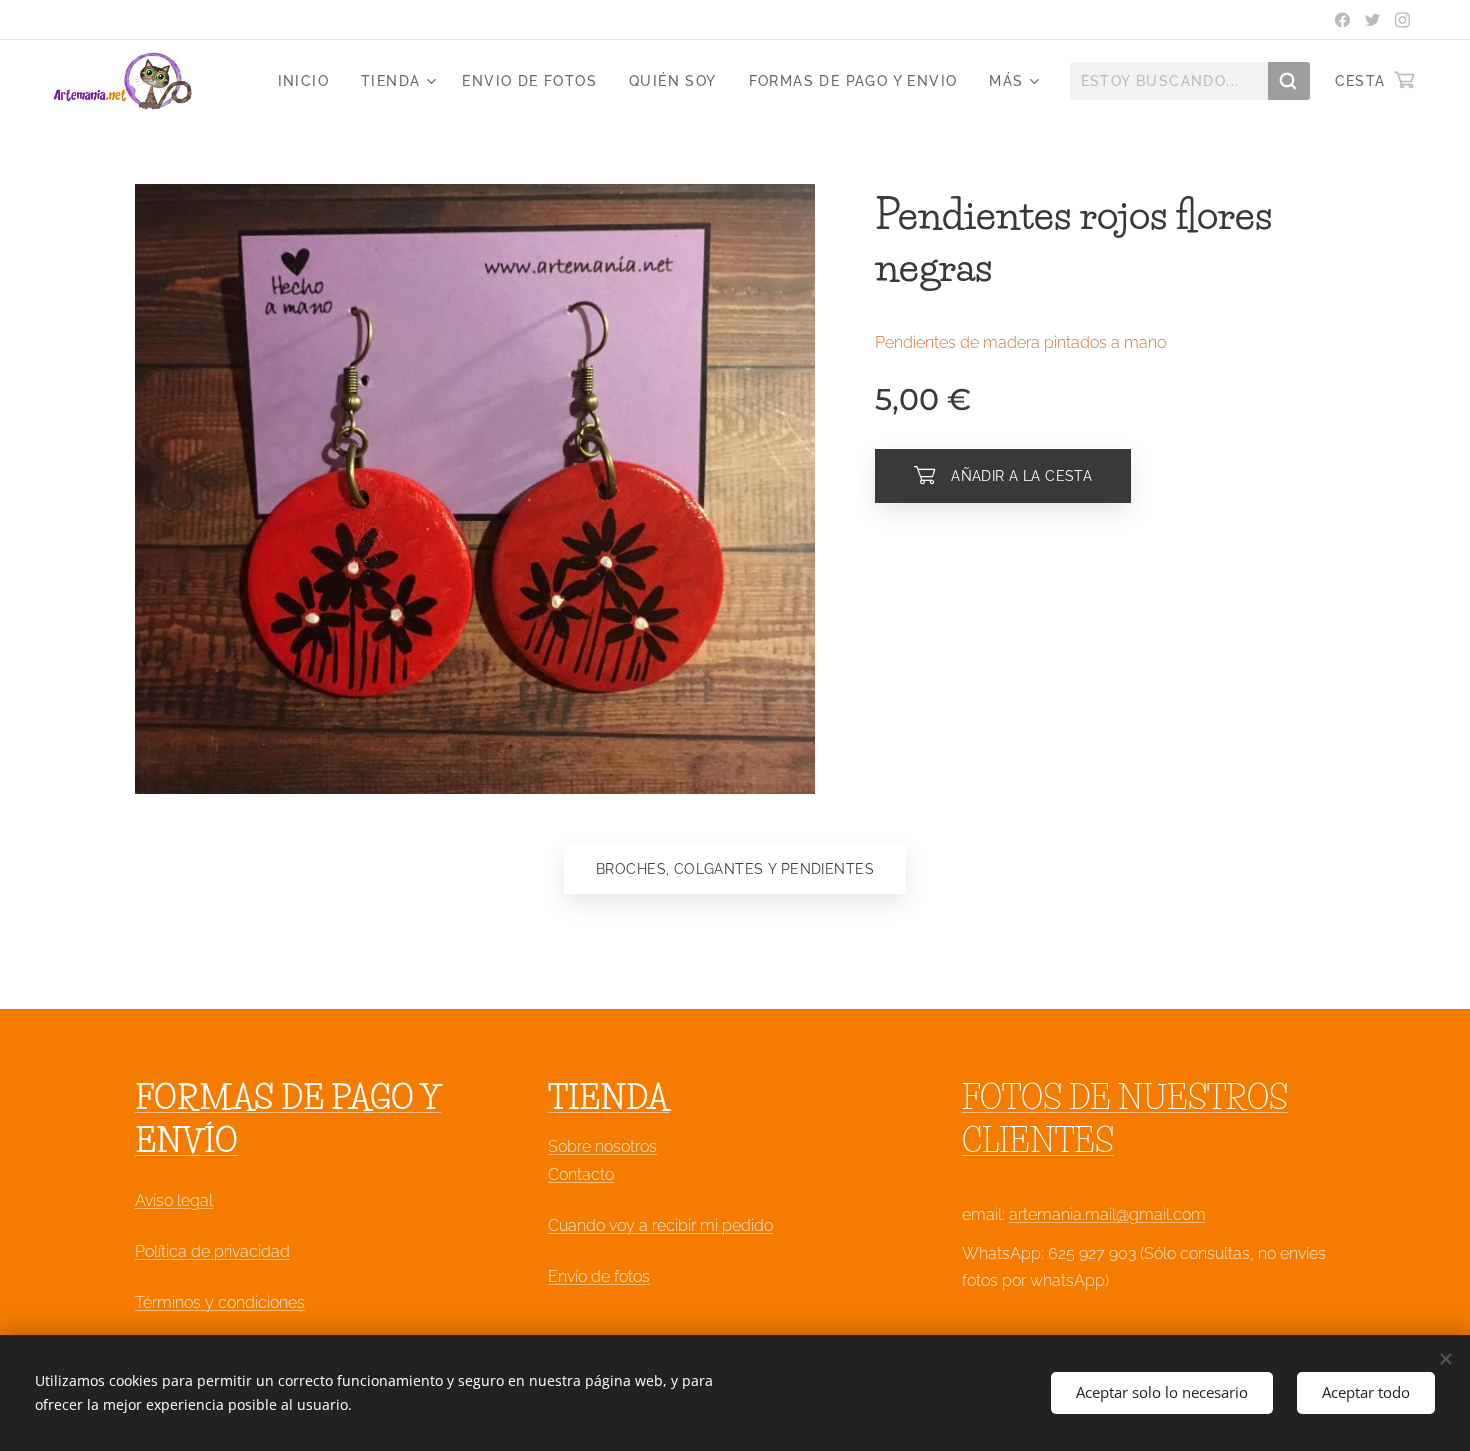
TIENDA (608, 1097)
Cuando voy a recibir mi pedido (660, 1225)
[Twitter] (1372, 20)
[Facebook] (1342, 20)
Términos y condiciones (220, 1302)
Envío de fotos (599, 1276)
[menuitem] (309, 81)
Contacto (581, 1174)
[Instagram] (1402, 20)
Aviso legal (174, 1200)
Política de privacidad (212, 1251)
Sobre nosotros (602, 1146)
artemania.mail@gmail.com (1107, 1214)
